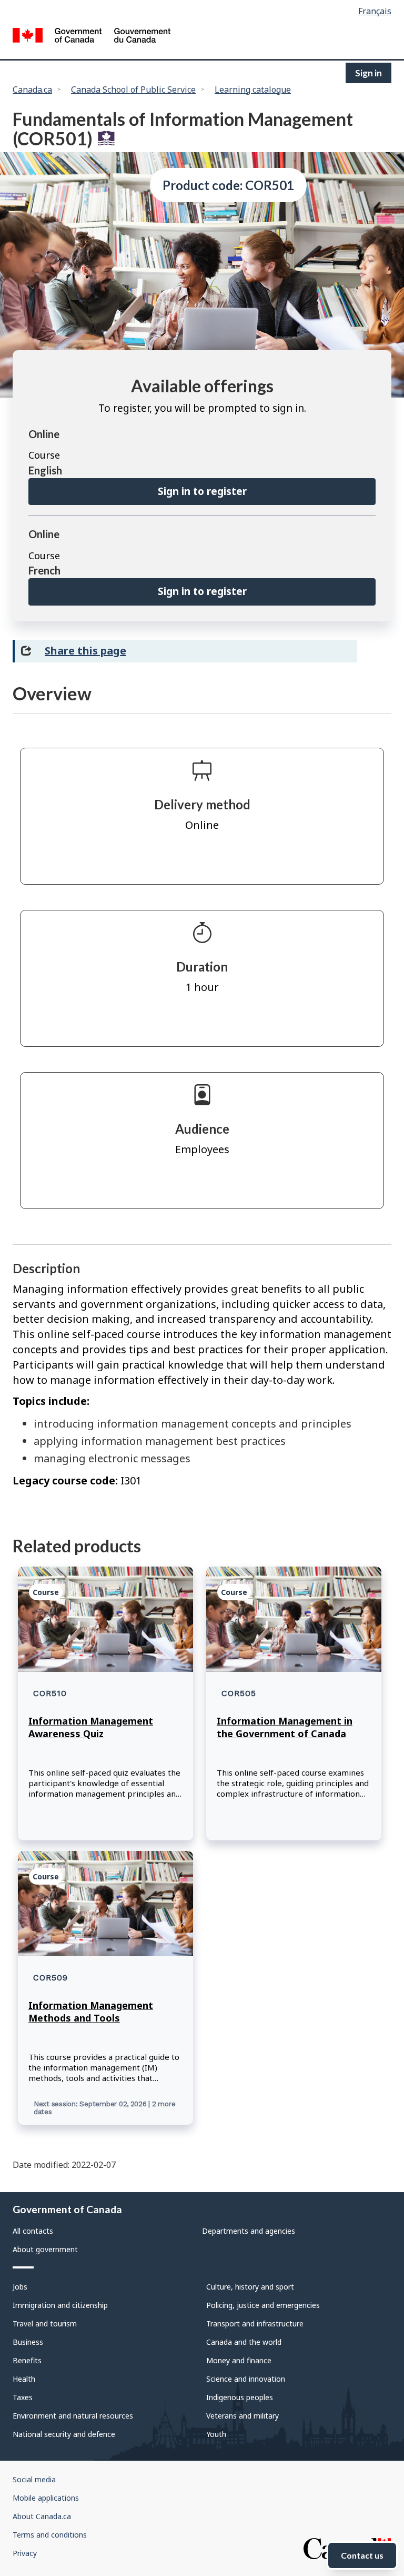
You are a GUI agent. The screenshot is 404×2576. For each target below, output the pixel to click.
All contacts (33, 2231)
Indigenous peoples (240, 2397)
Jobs (20, 2287)
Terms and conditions (50, 2535)
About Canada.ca (42, 2516)
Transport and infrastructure (255, 2324)
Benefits (27, 2360)
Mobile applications (46, 2498)
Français (375, 11)
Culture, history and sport (250, 2287)
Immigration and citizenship (60, 2305)
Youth (216, 2434)
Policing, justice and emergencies (263, 2305)
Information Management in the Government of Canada (285, 1727)
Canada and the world (244, 2342)
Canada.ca (32, 90)
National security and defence (64, 2434)
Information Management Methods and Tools (91, 2012)
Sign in (368, 73)
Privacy (25, 2553)
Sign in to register (202, 491)
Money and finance (239, 2360)
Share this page (85, 651)
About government (45, 2249)
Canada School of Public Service (133, 90)
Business (28, 2342)
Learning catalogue (253, 90)
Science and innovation (246, 2379)
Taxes (23, 2397)
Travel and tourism (45, 2324)
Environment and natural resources (73, 2416)
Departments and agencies (249, 2231)
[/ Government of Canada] (92, 37)
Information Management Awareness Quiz (91, 1727)
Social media (34, 2479)
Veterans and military (243, 2416)
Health (24, 2379)
